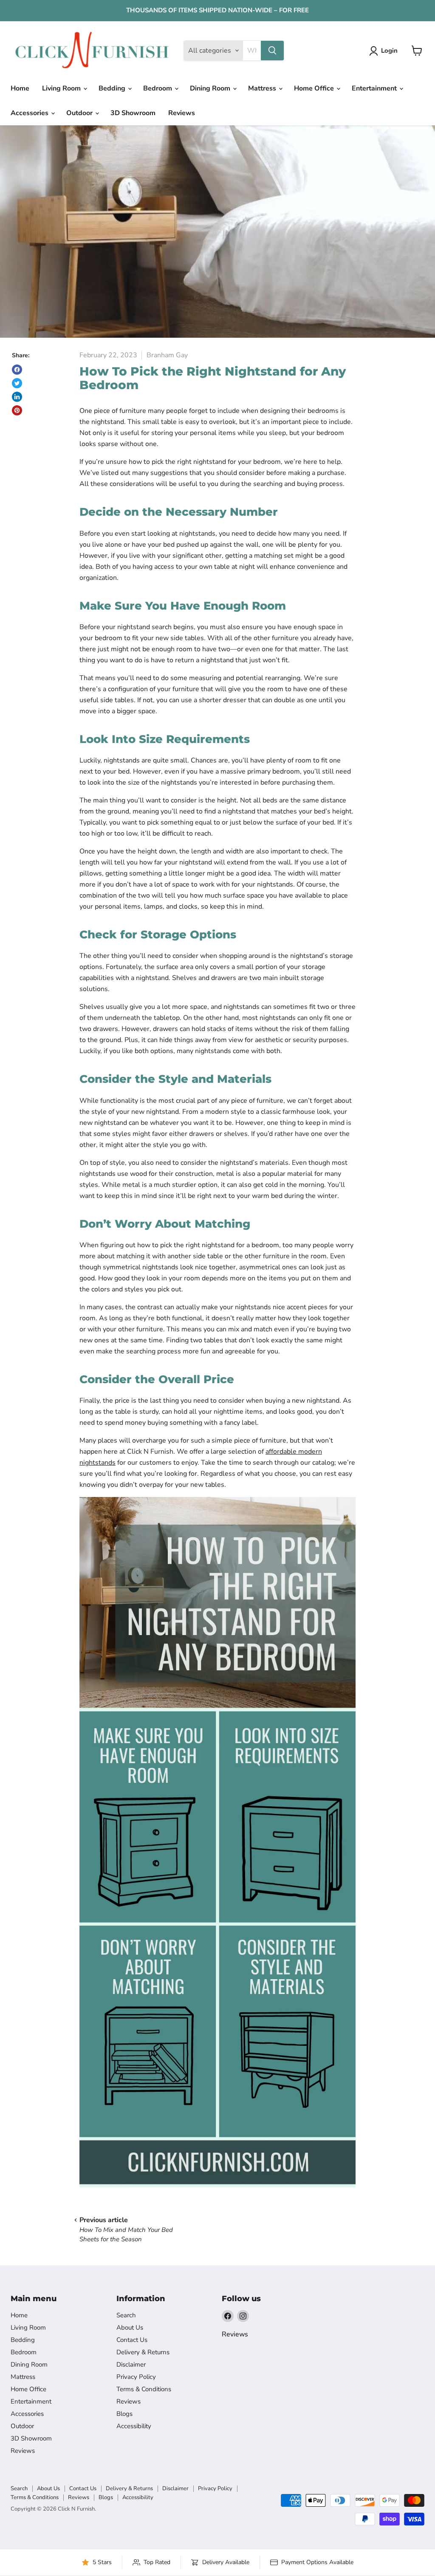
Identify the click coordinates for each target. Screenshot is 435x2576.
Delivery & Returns (143, 2352)
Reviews (182, 113)
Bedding (113, 88)
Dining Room (211, 88)
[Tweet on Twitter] (17, 383)
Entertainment (375, 88)
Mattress (263, 88)
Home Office (315, 88)
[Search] (272, 51)
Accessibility (134, 2426)
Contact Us (132, 2340)
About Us (130, 2327)
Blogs (124, 2414)
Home (20, 88)
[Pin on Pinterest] (17, 410)
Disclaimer (131, 2364)
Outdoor (80, 113)
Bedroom (158, 88)
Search (126, 2315)
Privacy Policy (136, 2377)
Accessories (30, 113)
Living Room (62, 88)
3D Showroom (133, 113)
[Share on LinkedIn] (17, 397)
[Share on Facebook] (17, 370)
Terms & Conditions (144, 2389)
